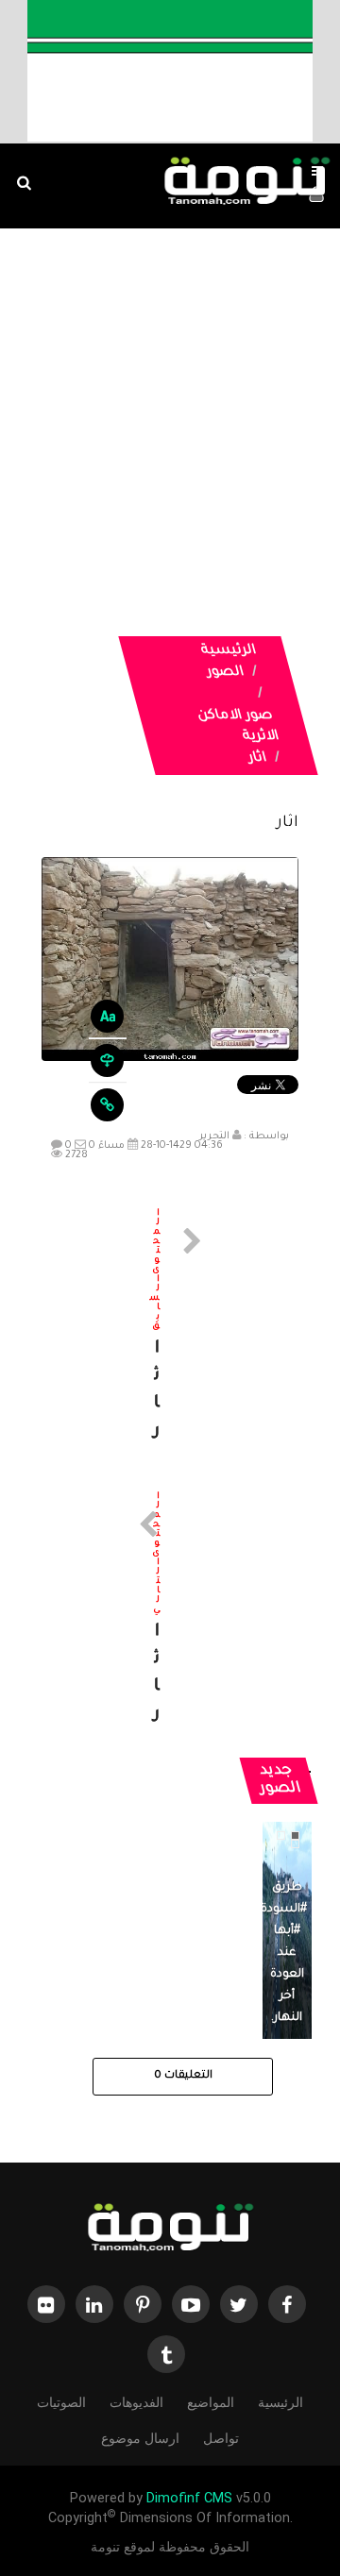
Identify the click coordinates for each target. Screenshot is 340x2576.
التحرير (214, 1136)
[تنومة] (170, 2230)
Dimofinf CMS (189, 2498)
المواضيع (211, 2402)
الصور (225, 673)
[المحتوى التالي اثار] (170, 1610)
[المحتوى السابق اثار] (170, 1327)
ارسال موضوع (140, 2438)
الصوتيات (61, 2402)
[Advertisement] (170, 408)
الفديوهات (136, 2402)
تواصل (221, 2438)
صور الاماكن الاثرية (238, 727)
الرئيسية (229, 651)
